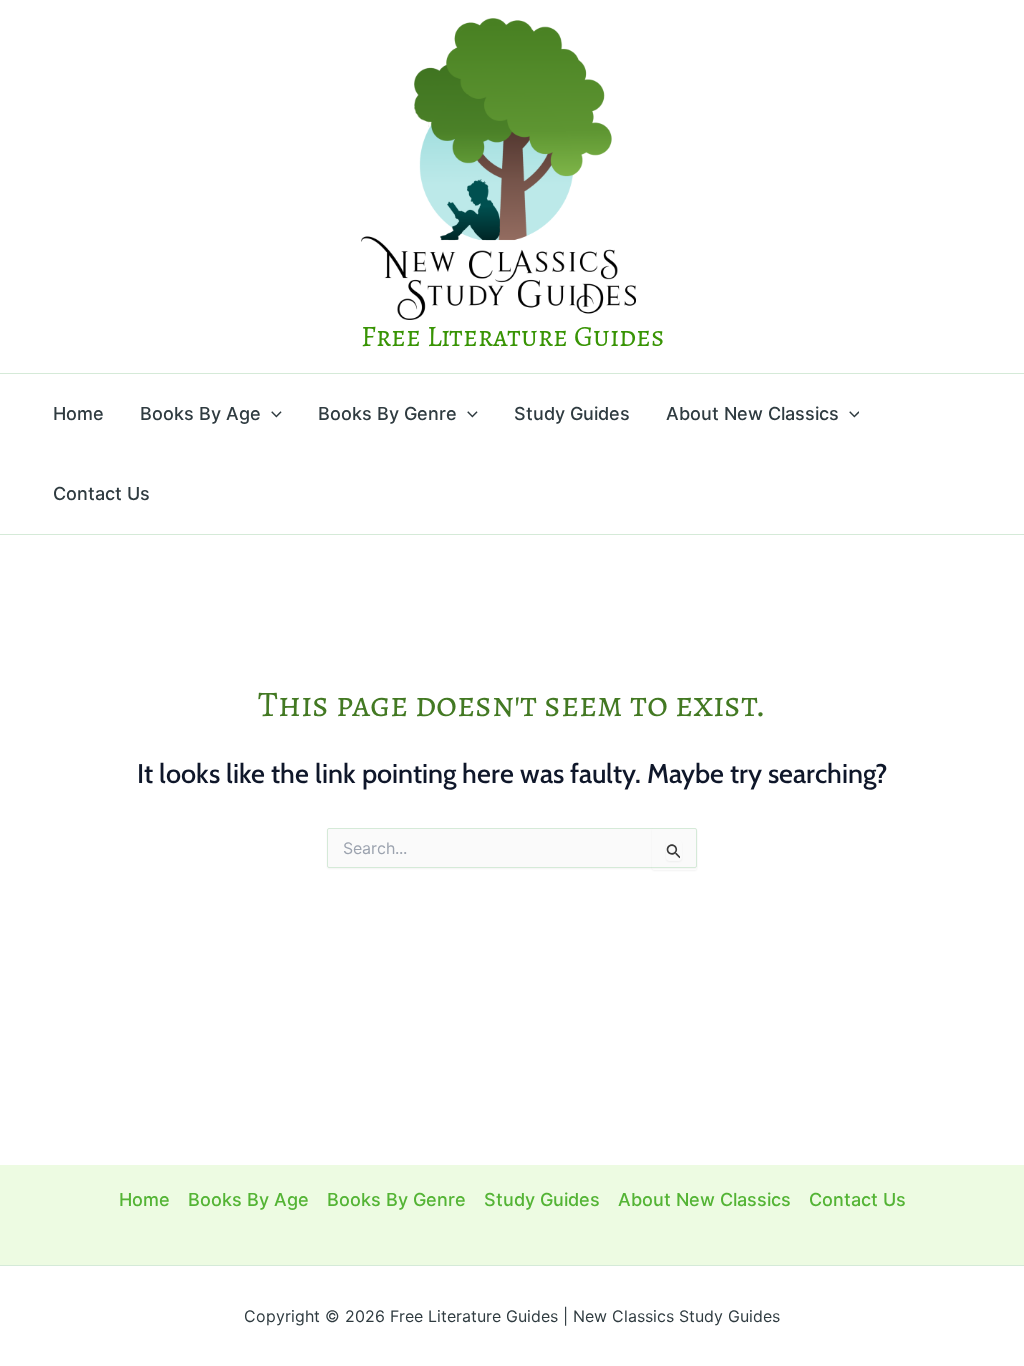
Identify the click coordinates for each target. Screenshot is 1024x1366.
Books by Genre (387, 413)
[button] (271, 414)
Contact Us (101, 493)
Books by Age (200, 413)
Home (78, 413)
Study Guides (572, 413)
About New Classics (752, 413)
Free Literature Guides (512, 336)
